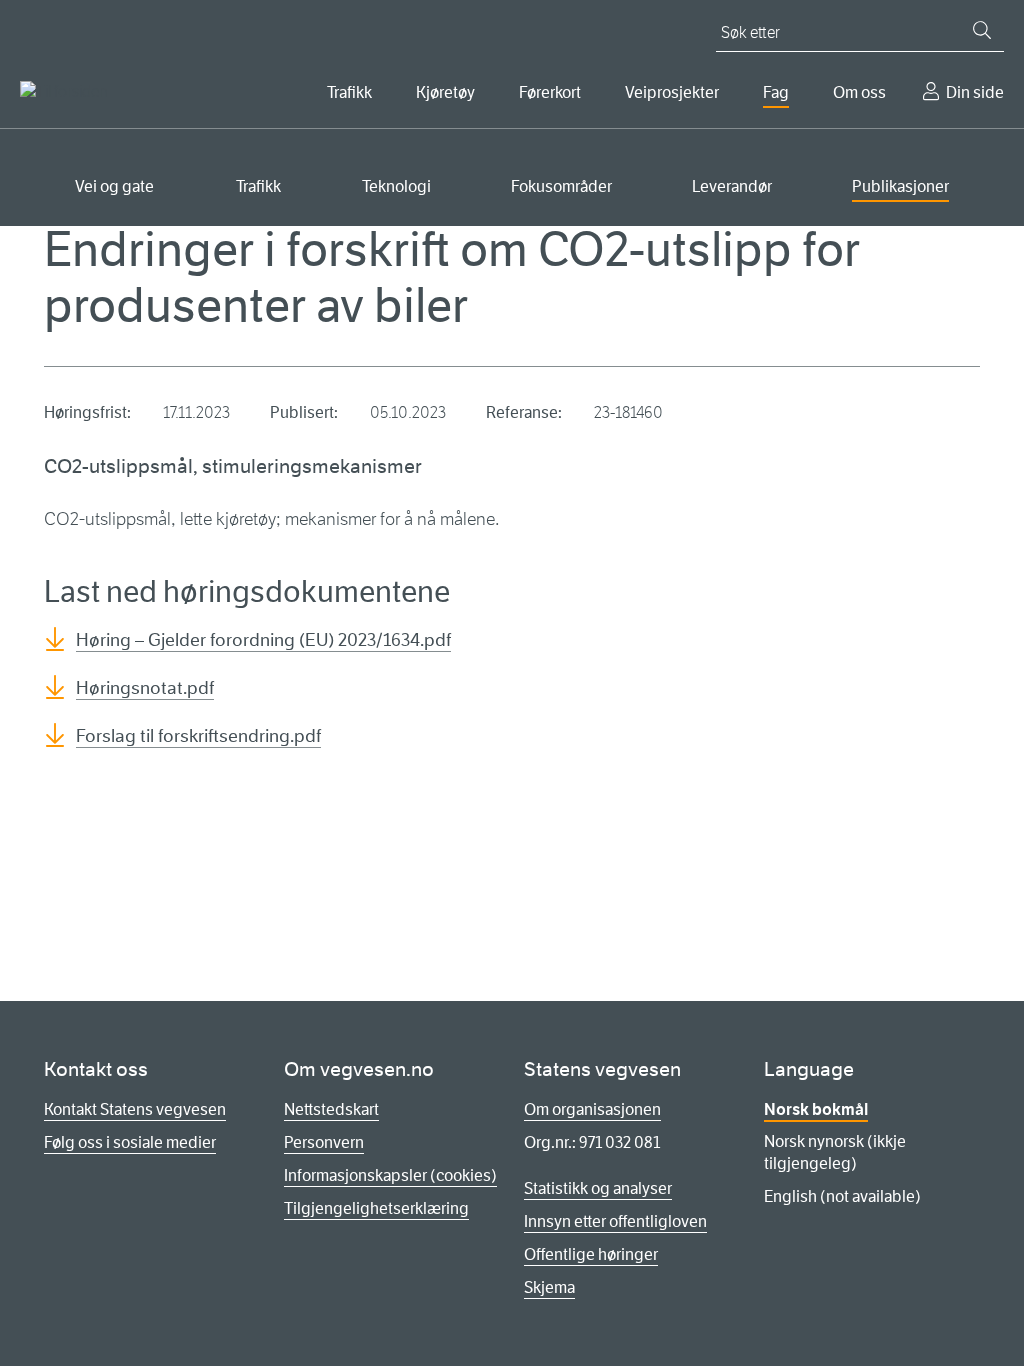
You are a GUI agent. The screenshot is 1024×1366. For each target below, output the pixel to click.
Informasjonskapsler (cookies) (390, 1175)
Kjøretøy (445, 92)
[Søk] (982, 30)
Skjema (549, 1287)
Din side (975, 92)
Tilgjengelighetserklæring (376, 1208)
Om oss (859, 92)
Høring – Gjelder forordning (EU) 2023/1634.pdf (263, 640)
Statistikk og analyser (598, 1188)
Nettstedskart (331, 1109)
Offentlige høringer (591, 1254)
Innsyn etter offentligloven (615, 1221)
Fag (776, 92)
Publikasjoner (900, 186)
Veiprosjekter (672, 92)
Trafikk (349, 92)
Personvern (324, 1142)
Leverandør (732, 186)
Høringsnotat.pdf (145, 688)
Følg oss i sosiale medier (130, 1142)
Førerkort (550, 92)
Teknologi (396, 186)
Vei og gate (114, 186)
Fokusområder (561, 186)
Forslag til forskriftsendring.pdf (198, 736)
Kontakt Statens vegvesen (135, 1109)
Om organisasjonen (592, 1109)
